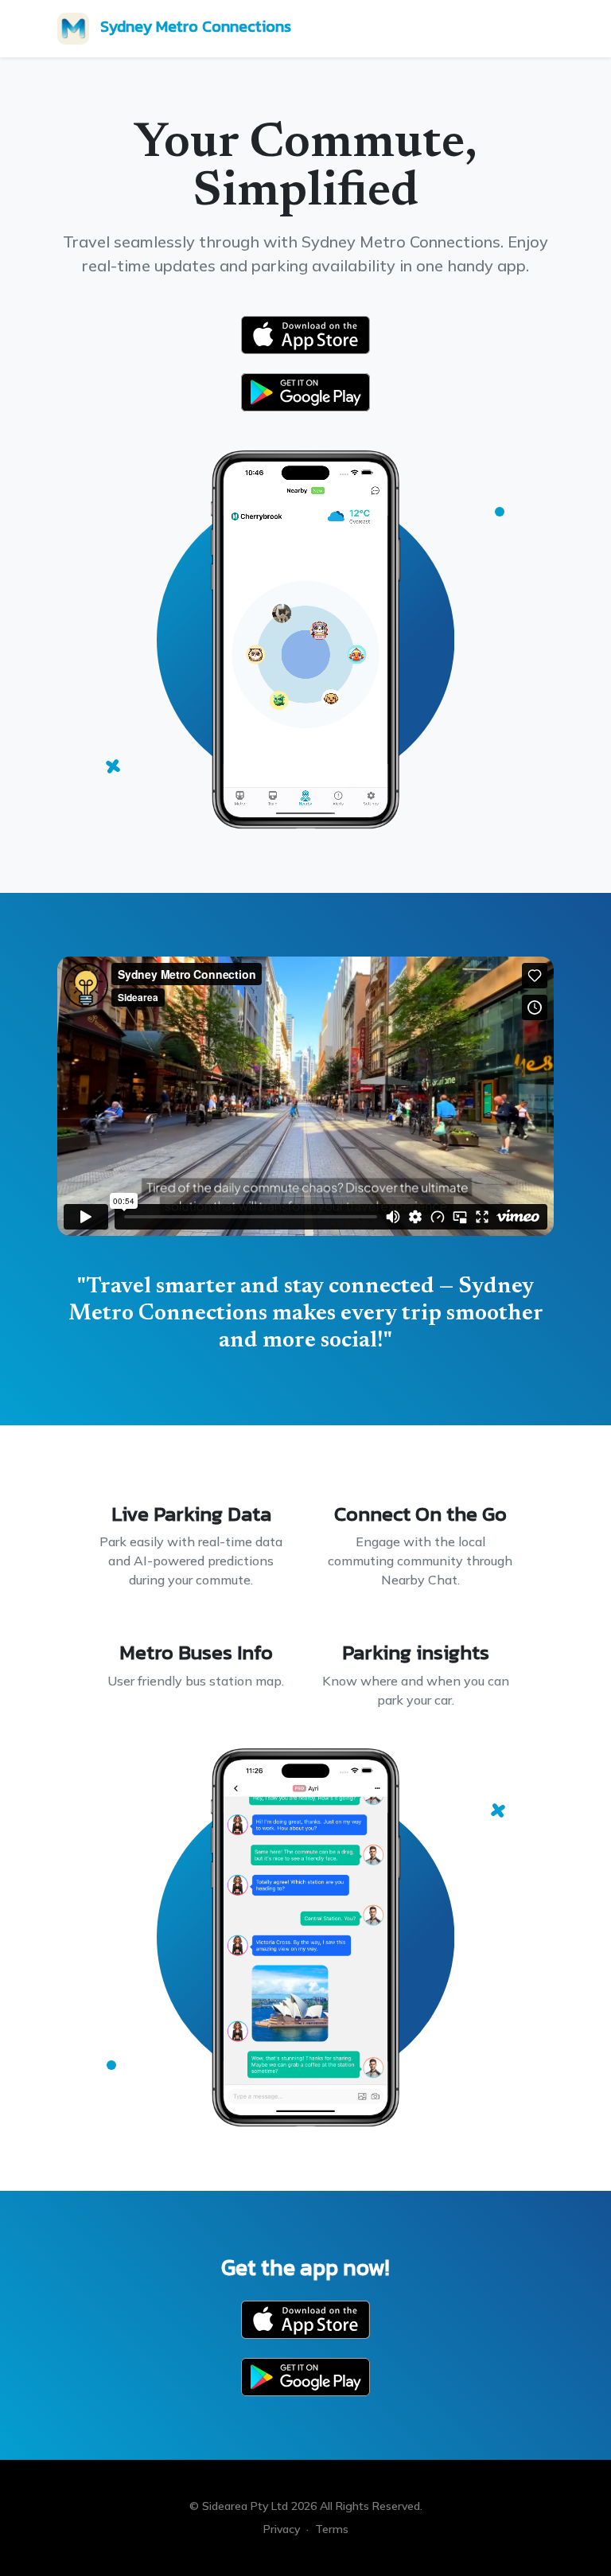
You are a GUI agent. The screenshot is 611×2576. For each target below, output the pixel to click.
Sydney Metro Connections (196, 26)
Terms (332, 2529)
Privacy (282, 2529)
